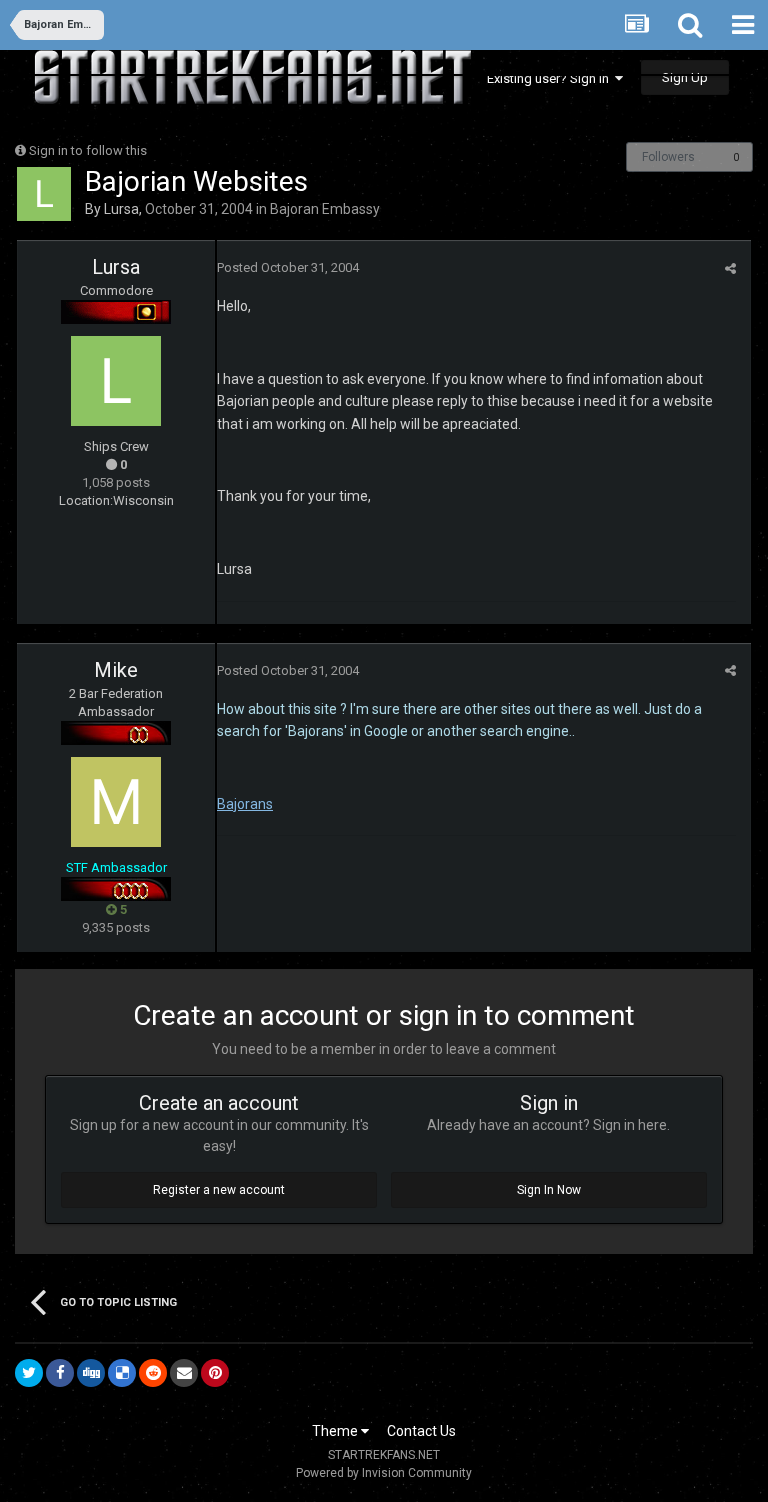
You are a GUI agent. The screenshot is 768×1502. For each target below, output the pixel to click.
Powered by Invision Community (384, 1473)
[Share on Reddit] (153, 1373)
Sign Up (685, 77)
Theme (336, 1431)
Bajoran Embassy (325, 209)
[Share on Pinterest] (215, 1373)
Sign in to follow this (88, 150)
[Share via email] (184, 1373)
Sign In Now (549, 1190)
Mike (116, 670)
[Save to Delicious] (122, 1373)
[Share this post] (730, 268)
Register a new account (219, 1190)
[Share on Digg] (91, 1373)
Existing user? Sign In (551, 78)
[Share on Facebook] (60, 1373)
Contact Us (421, 1431)
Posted (288, 267)
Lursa (121, 209)
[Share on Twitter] (29, 1373)
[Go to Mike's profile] (116, 802)
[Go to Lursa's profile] (44, 194)
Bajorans (245, 804)
